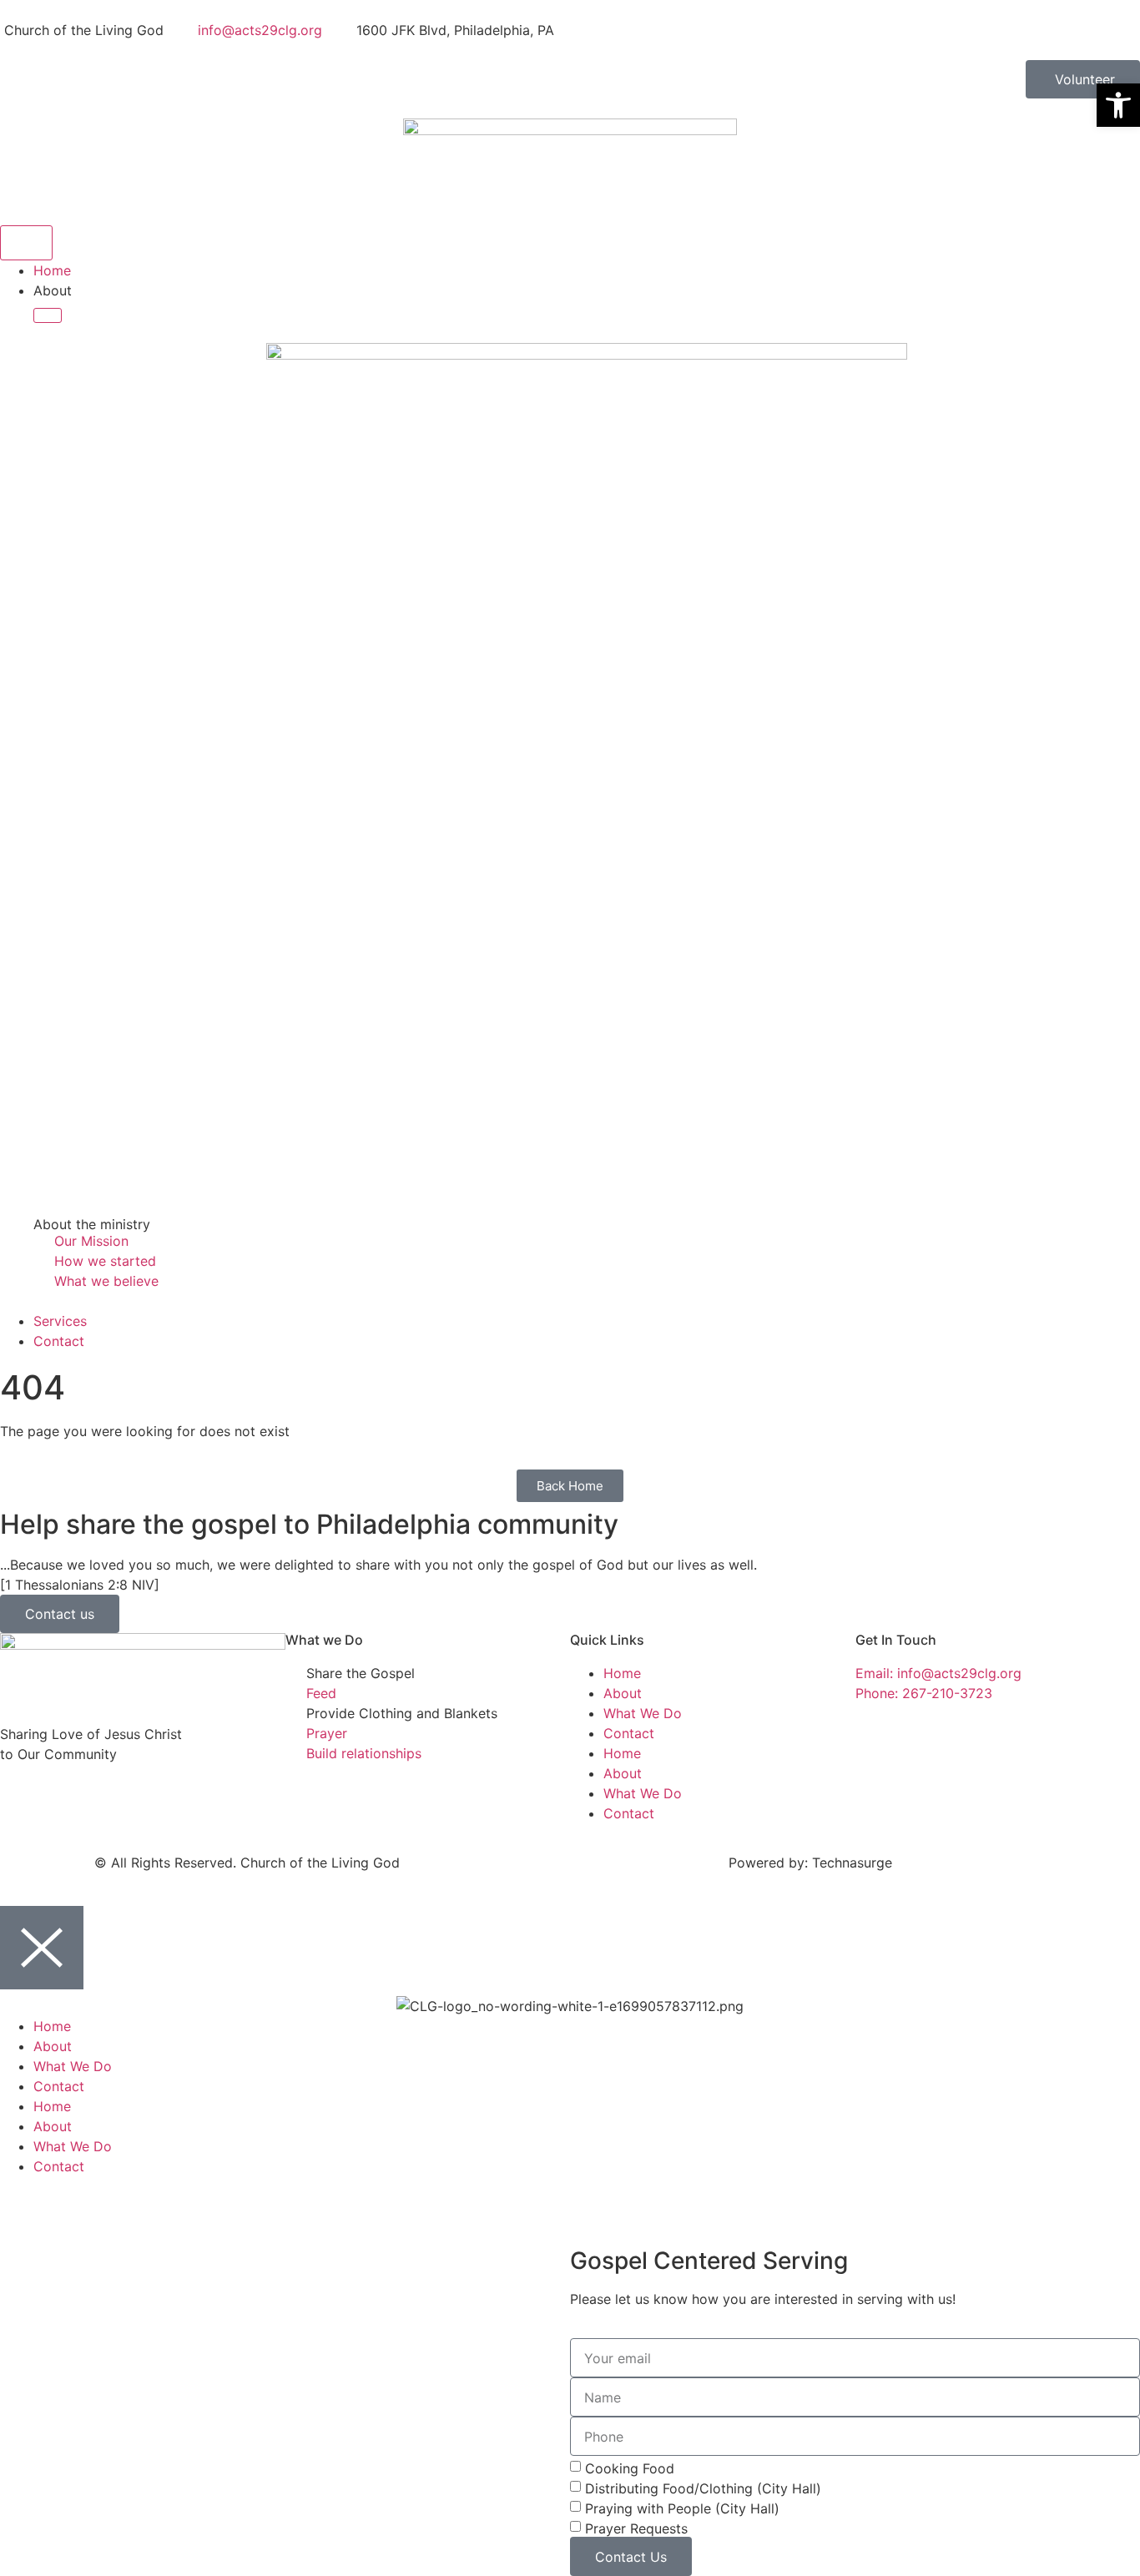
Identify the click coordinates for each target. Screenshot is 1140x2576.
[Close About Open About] (48, 315)
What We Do (643, 1713)
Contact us (60, 1614)
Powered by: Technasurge (810, 1863)
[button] (1118, 105)
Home (622, 1673)
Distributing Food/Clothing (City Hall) (703, 2488)
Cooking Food (630, 2468)
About (623, 1693)
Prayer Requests (636, 2528)
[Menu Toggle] (26, 243)
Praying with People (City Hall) (682, 2508)
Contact (629, 1733)
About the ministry (92, 1224)
